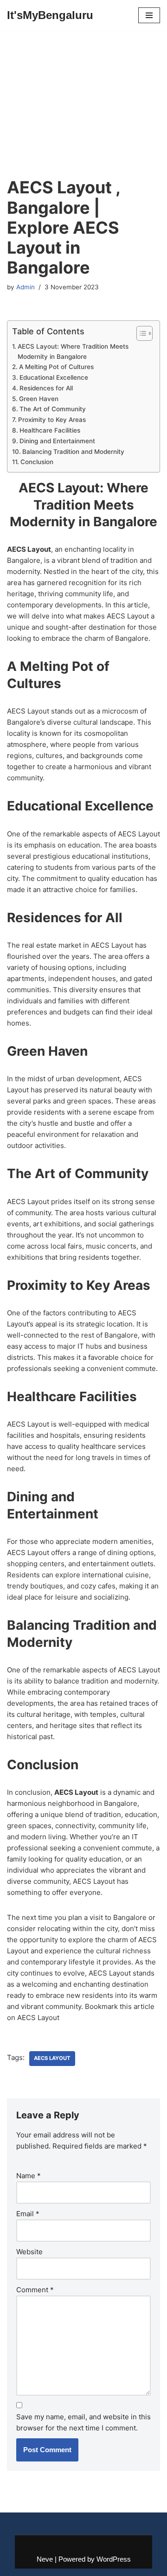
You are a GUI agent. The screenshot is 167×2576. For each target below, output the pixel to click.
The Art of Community (53, 409)
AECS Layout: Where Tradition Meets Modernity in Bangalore (73, 351)
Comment (35, 2290)
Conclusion (37, 462)
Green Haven (39, 399)
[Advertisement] (83, 116)
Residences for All (46, 388)
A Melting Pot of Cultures (56, 367)
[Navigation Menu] (149, 15)
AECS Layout (52, 2058)
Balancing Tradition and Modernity (73, 452)
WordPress (114, 2559)
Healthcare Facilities (50, 430)
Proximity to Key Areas (52, 420)
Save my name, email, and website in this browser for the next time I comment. (83, 2422)
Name (29, 2176)
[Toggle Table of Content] (140, 333)
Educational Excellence (54, 377)
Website (29, 2252)
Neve (45, 2559)
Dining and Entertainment (57, 441)
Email (28, 2214)
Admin (26, 287)
